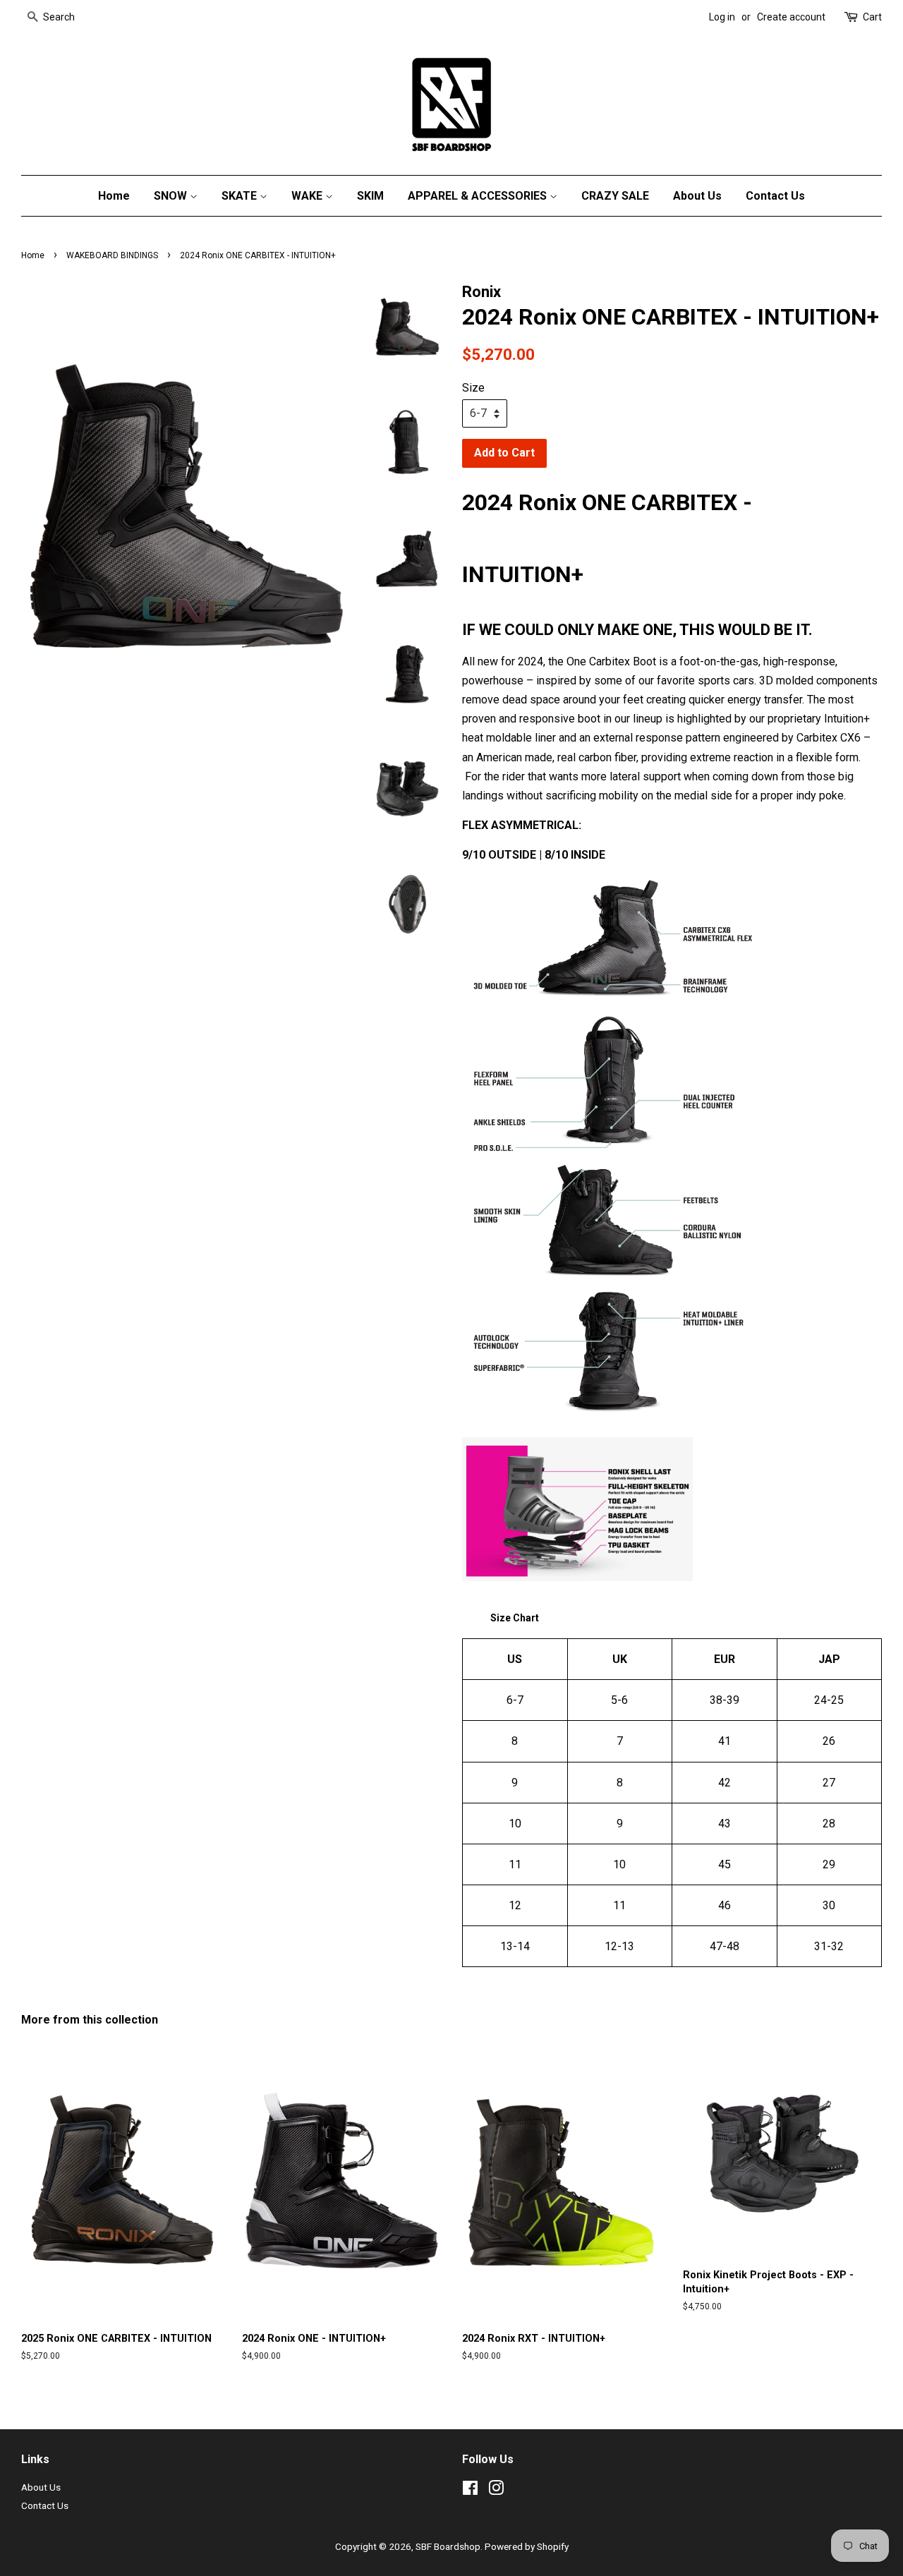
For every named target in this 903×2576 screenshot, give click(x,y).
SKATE (241, 196)
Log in (722, 17)
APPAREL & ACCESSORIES (479, 196)
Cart (872, 17)
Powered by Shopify (527, 2546)
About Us (697, 196)
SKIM (370, 196)
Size (473, 388)
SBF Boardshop (448, 2546)
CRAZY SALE (615, 196)
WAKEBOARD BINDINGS (112, 255)
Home (114, 196)
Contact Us (775, 196)
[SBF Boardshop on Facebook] (470, 2491)
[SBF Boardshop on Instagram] (496, 2491)
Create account (791, 17)
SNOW (172, 196)
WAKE (308, 196)
